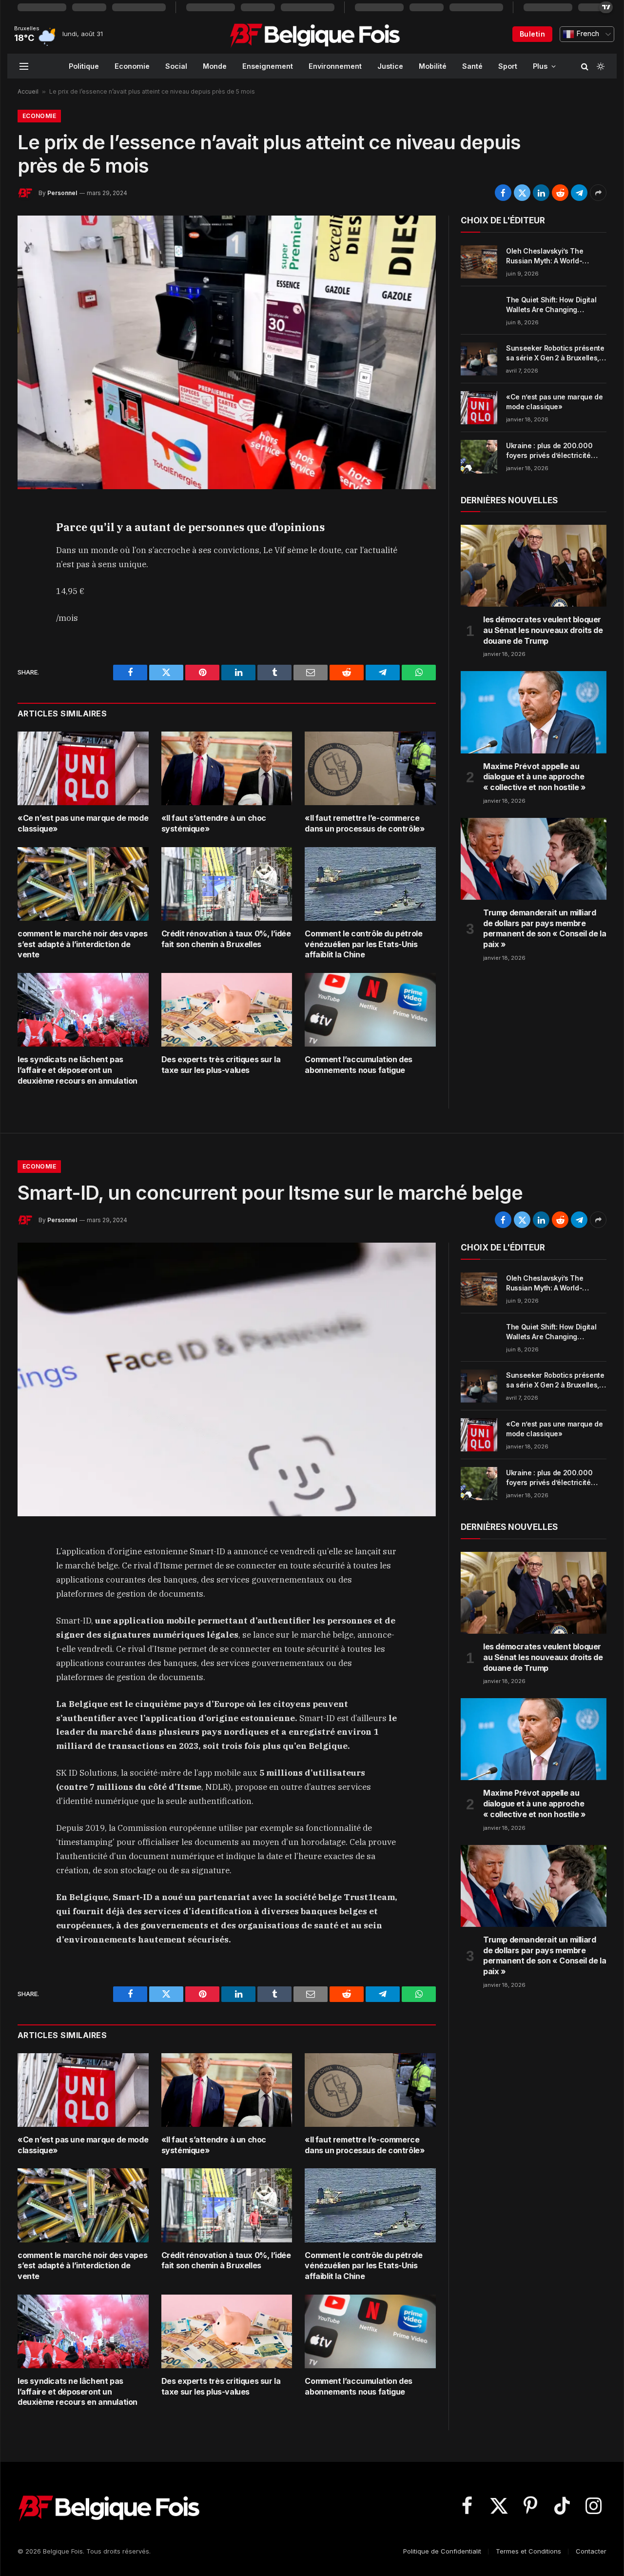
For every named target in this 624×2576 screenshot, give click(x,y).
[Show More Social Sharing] (598, 193)
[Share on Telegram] (579, 193)
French (587, 34)
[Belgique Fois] (315, 34)
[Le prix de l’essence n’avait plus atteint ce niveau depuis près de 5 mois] (227, 352)
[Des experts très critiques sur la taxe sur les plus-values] (227, 1010)
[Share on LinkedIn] (541, 193)
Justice (390, 66)
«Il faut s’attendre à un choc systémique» (214, 823)
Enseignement (268, 66)
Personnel (62, 193)
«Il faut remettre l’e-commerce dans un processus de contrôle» (365, 823)
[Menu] (24, 66)
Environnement (335, 66)
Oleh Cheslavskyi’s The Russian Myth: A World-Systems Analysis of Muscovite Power (545, 256)
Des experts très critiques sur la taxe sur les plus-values (221, 1065)
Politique (84, 66)
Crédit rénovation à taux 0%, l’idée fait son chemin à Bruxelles (226, 939)
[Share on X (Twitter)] (522, 193)
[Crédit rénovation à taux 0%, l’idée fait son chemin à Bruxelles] (227, 884)
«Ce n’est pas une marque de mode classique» (83, 823)
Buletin (532, 34)
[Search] (585, 66)
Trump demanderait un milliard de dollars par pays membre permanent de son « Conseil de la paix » (545, 928)
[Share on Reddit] (560, 193)
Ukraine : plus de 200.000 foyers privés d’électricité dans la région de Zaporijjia (551, 451)
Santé (472, 66)
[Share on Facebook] (503, 193)
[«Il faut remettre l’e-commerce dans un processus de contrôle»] (370, 768)
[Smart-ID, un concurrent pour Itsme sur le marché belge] (227, 1379)
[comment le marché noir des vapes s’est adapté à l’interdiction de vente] (83, 884)
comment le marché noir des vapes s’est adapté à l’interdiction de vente (82, 944)
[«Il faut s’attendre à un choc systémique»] (227, 768)
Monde (215, 66)
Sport (508, 66)
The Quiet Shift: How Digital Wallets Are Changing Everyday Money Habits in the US (555, 305)
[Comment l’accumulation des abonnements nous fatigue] (370, 1010)
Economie (132, 66)
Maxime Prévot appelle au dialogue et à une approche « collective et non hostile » (534, 777)
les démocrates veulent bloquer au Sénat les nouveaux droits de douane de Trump (543, 630)
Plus (540, 66)
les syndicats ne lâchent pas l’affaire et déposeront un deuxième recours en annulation (78, 1070)
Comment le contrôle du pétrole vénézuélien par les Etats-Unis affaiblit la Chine (363, 944)
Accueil (28, 91)
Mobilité (433, 66)
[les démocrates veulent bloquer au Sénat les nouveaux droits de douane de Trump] (534, 566)
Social (176, 66)
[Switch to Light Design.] (600, 66)
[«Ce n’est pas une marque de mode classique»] (83, 768)
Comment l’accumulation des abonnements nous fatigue (359, 1065)
